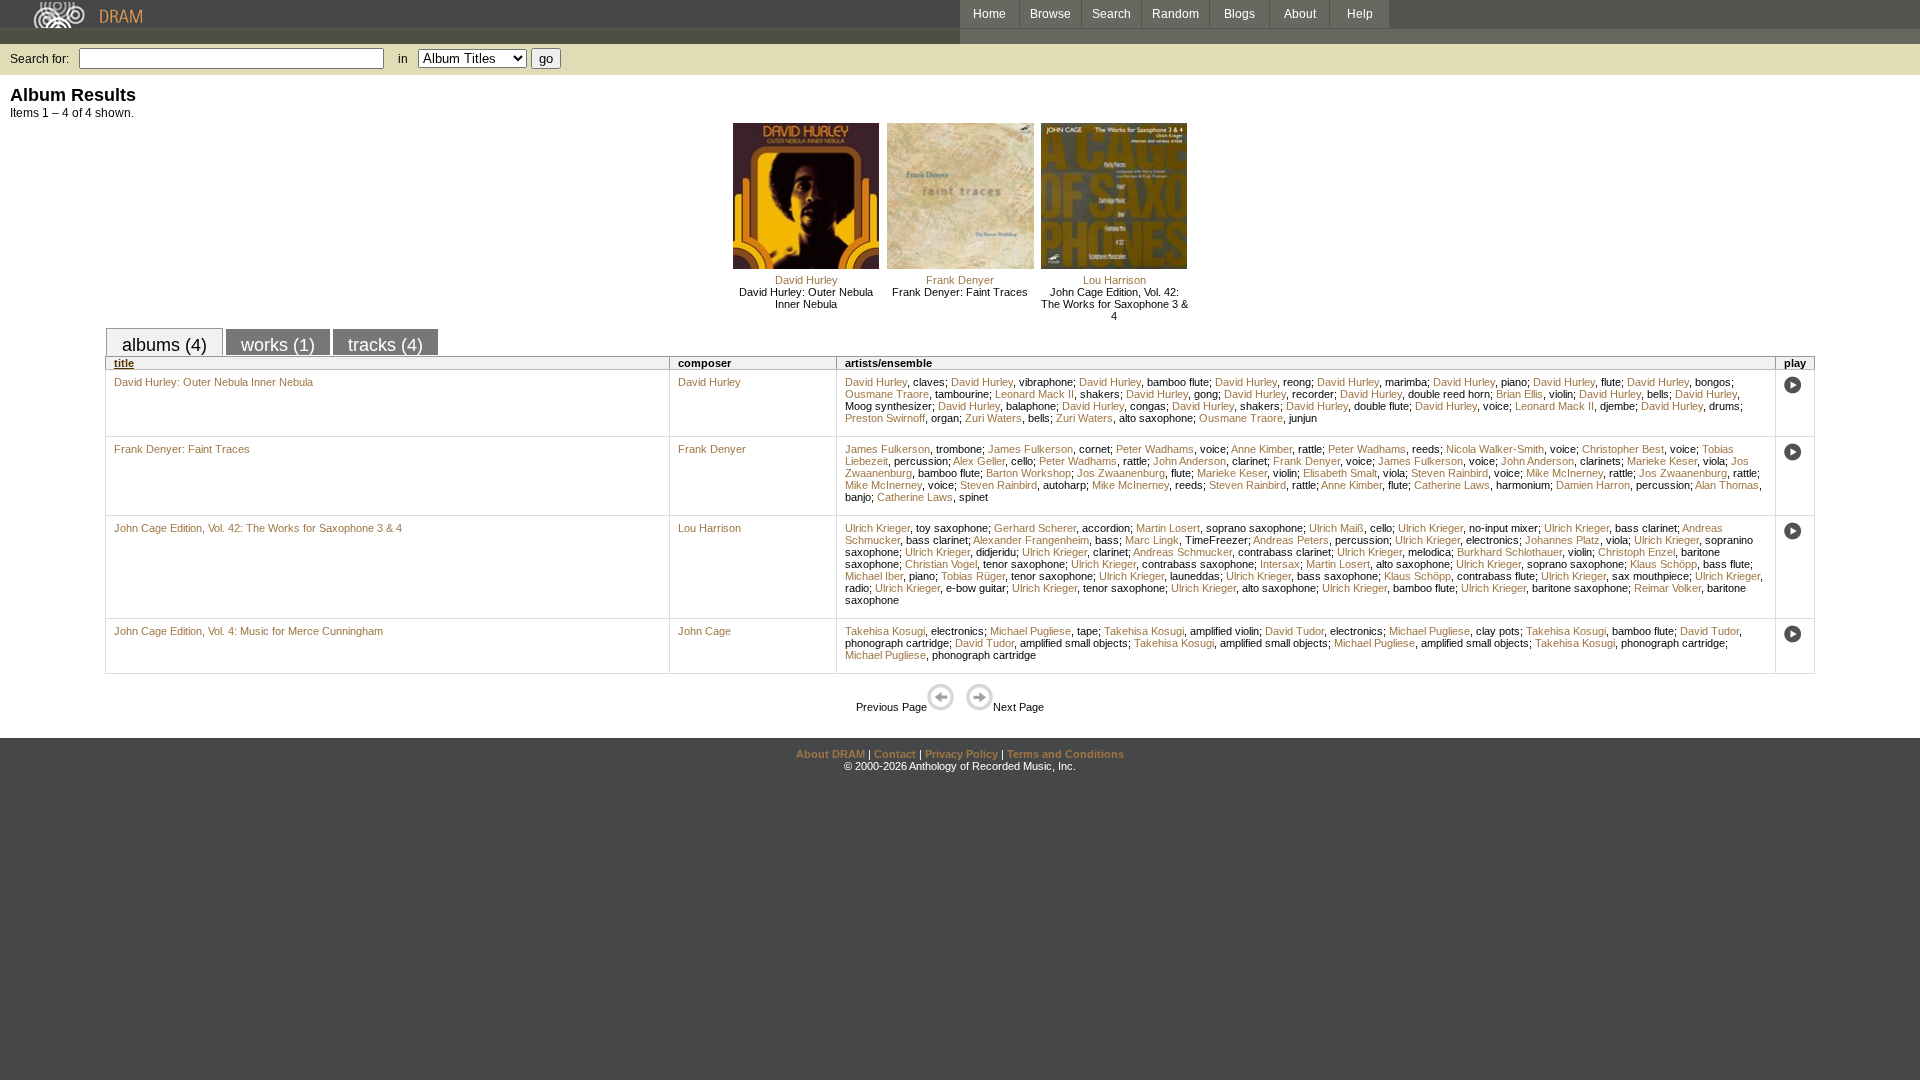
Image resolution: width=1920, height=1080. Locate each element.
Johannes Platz (1562, 540)
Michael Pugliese (1030, 631)
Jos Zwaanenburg (1121, 473)
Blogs (1239, 14)
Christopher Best (1623, 449)
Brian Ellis (1519, 394)
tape (1087, 631)
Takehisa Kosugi (885, 631)
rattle (1310, 449)
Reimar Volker (1667, 588)
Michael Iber (874, 576)
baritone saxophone (1580, 588)
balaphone (1031, 406)
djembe (1617, 406)
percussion (921, 461)
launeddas (1195, 576)
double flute (1381, 406)
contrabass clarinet (1284, 552)
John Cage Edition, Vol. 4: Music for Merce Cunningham (248, 631)
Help (1360, 14)
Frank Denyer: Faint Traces (960, 292)
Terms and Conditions (1065, 754)
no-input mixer (1503, 528)
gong (1206, 394)
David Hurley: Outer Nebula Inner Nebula (806, 298)
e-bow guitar (976, 588)
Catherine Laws (1452, 485)
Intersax (1280, 564)
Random (1175, 14)
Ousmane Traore (887, 394)
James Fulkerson (887, 449)
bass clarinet (1646, 528)
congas (1148, 406)
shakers (1100, 394)
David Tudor (1294, 631)
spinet (973, 497)
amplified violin (1224, 631)
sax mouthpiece (1650, 576)
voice (1496, 406)
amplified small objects (1074, 643)
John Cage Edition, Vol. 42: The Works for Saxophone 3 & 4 (1114, 304)
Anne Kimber (1261, 449)
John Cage (704, 631)
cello (1022, 461)
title (124, 363)
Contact (895, 754)
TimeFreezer (1216, 540)
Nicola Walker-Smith (1495, 449)
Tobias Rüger (973, 576)
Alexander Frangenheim (1031, 540)
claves (929, 382)
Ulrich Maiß (1336, 528)
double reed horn (1449, 394)
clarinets (1600, 461)
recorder (1313, 394)
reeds (1426, 449)
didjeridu (996, 552)
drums (1724, 406)
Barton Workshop (1028, 473)
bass (1107, 540)
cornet (1094, 449)
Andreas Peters (1291, 540)
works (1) (278, 345)
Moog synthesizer (888, 406)
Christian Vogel (941, 564)
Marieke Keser (1662, 461)
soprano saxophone (1254, 528)
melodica (1429, 552)
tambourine (962, 394)
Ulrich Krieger (877, 528)
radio (857, 588)
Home (989, 14)
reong (1297, 382)
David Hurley (806, 280)
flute (1611, 382)
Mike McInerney (1564, 473)
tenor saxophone (1024, 564)
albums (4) (164, 345)
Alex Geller (979, 461)
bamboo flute (1178, 382)
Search (1111, 14)
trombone (959, 449)
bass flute (1726, 564)
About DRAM (830, 754)
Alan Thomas (1727, 485)
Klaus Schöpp (1663, 564)
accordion (1106, 528)
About (1300, 14)
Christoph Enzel (1636, 552)
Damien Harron (1593, 485)
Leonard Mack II (1034, 394)
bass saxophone (1337, 576)
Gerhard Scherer (1035, 528)
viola (1714, 461)
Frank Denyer (960, 280)
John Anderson (1189, 461)
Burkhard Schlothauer (1509, 552)
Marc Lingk (1152, 540)
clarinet (1249, 461)
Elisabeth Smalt (1340, 473)
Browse (1050, 14)
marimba (1406, 382)
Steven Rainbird (1449, 473)
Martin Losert (1168, 528)
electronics (1492, 540)
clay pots (1498, 631)
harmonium (1523, 485)
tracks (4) (385, 345)
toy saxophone (952, 528)
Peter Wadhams (1155, 449)
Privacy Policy (961, 754)
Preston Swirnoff (885, 418)
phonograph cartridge (897, 643)
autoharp (1064, 485)
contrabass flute (1496, 576)
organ (945, 418)
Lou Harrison (1114, 280)
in (403, 59)
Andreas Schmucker (1182, 552)
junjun (1303, 418)
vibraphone (1046, 382)
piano (1514, 382)
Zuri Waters (993, 418)
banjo (858, 497)
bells (1658, 394)
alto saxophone (1156, 418)
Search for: (39, 59)
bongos (1713, 382)
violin (1561, 394)
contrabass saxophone (1198, 564)
